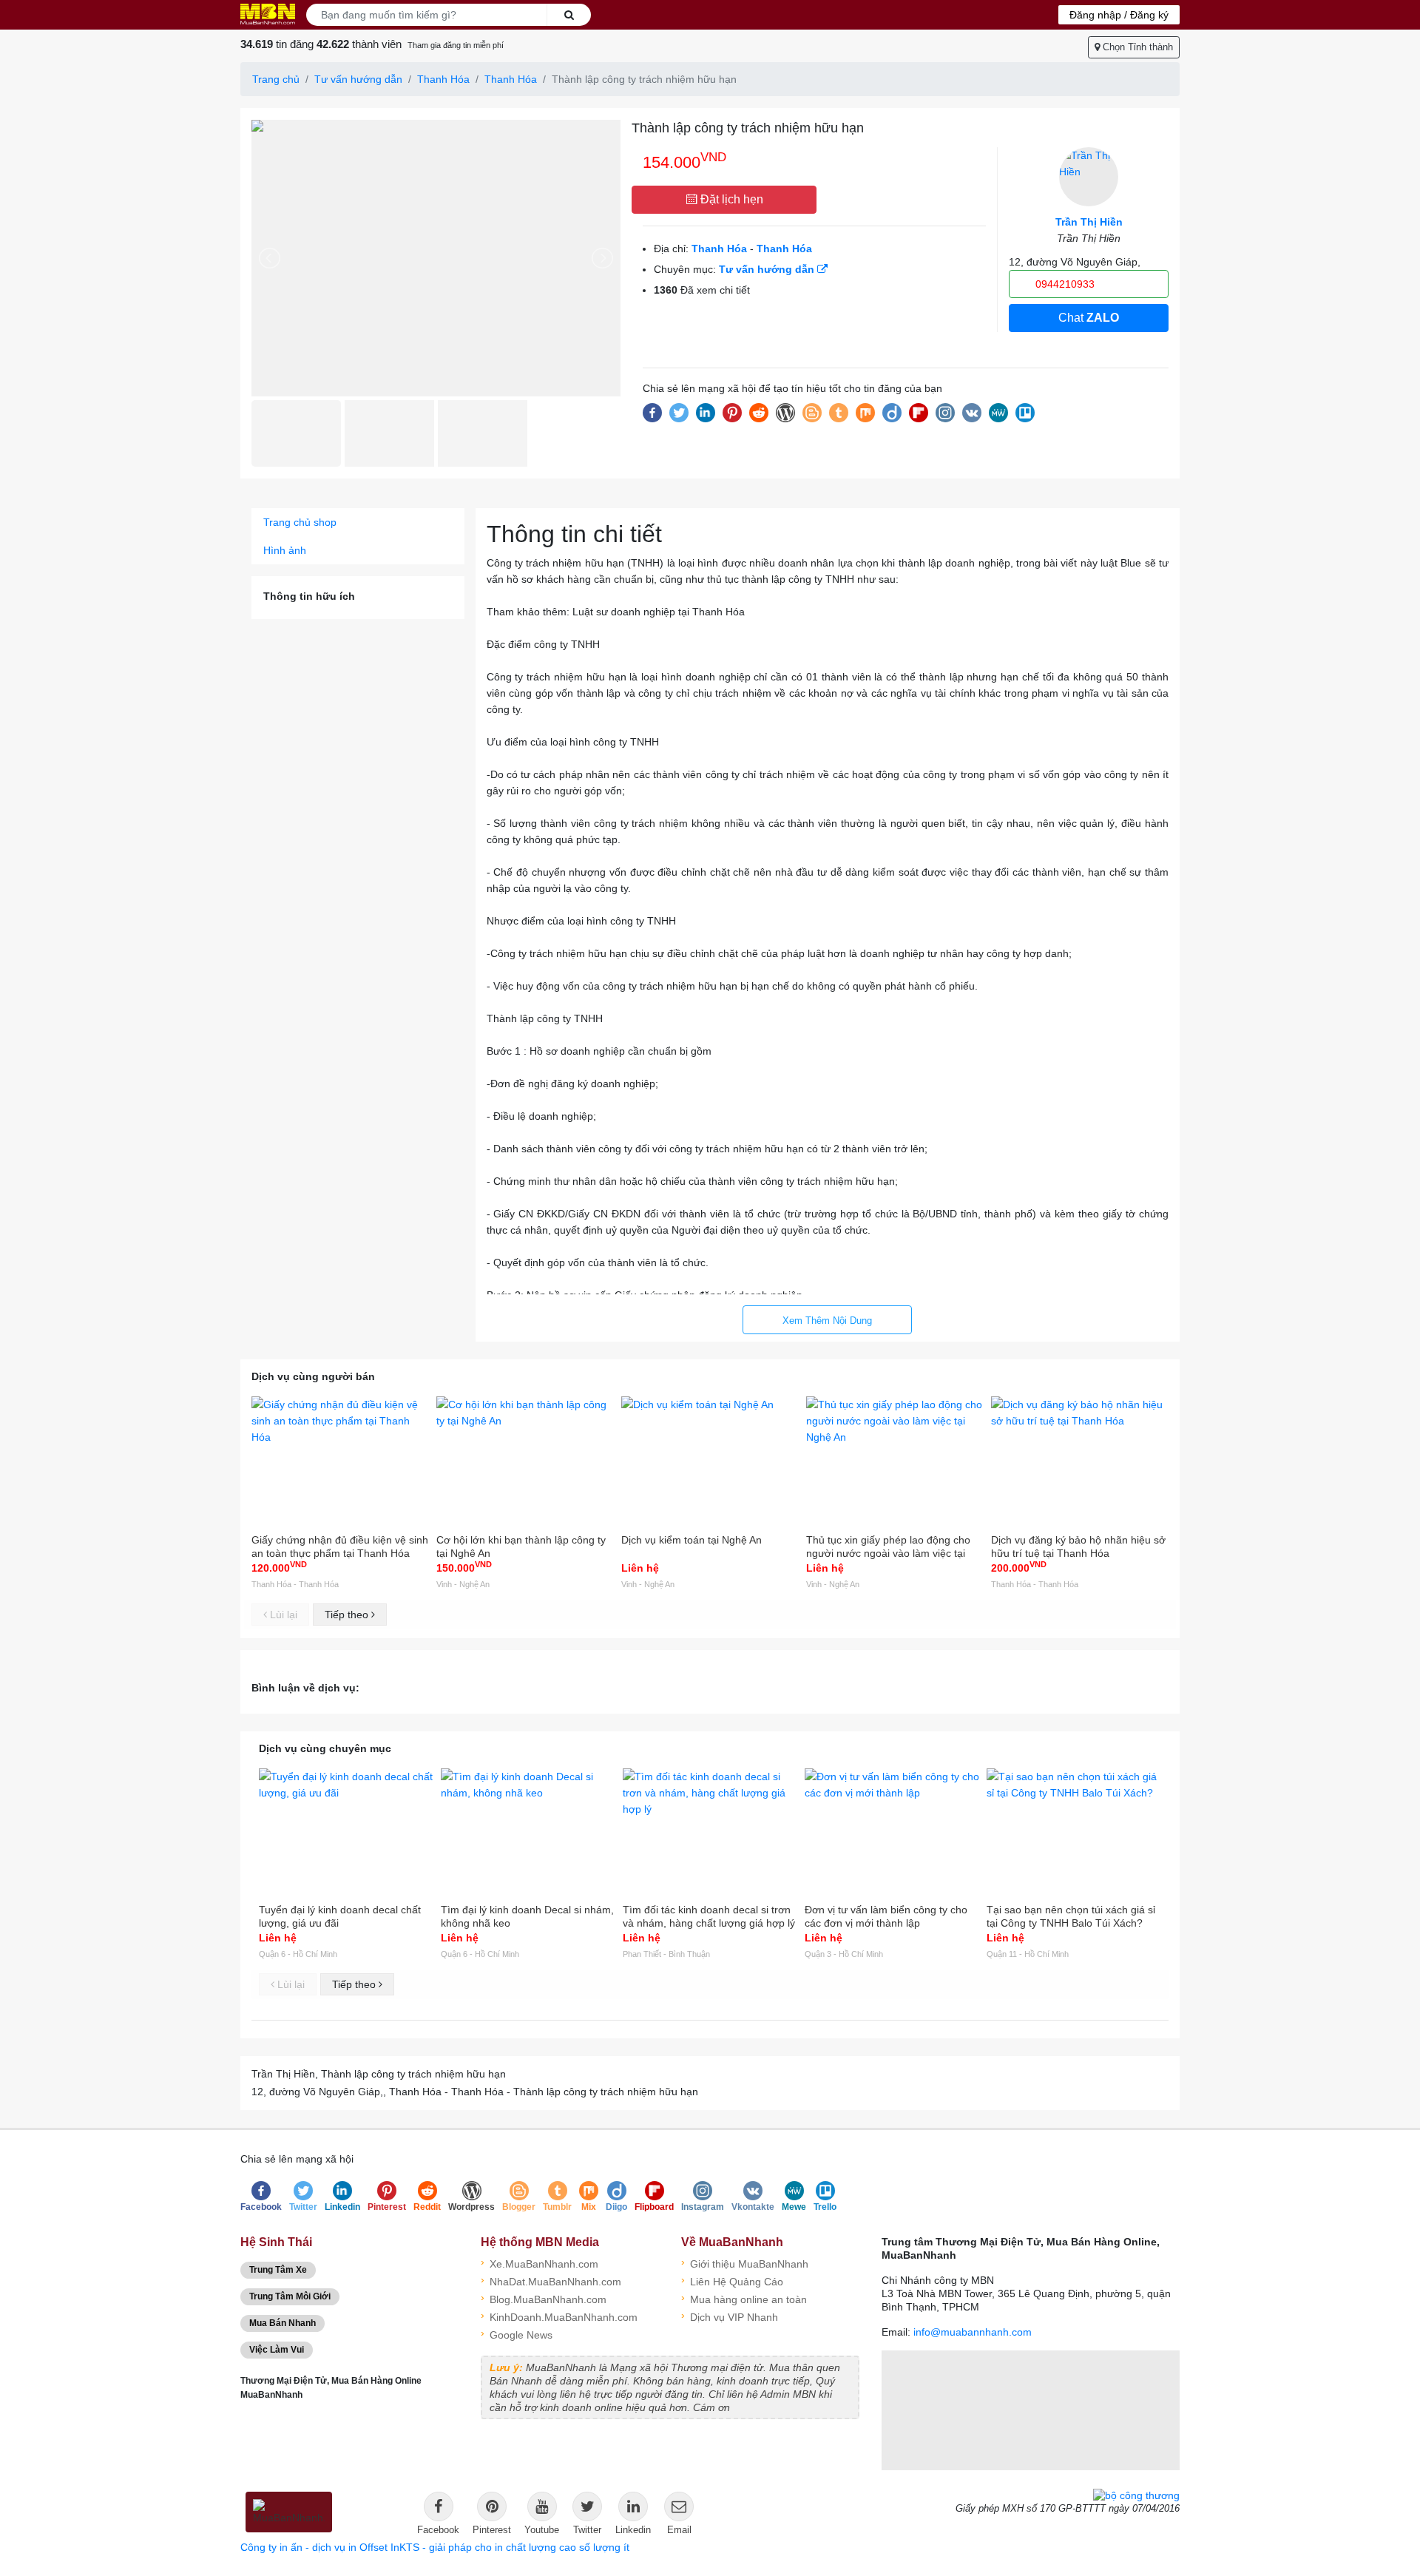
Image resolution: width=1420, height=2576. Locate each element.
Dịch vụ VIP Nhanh (730, 2316)
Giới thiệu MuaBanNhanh (745, 2263)
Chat (1089, 318)
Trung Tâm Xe (278, 2270)
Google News (517, 2334)
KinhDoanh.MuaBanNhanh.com (559, 2316)
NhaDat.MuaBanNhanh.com (551, 2281)
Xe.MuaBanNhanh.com (540, 2263)
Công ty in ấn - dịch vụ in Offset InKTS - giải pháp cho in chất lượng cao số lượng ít (435, 2547)
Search (569, 15)
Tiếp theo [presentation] (348, 1615)
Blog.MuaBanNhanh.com (544, 2298)
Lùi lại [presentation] (282, 1615)
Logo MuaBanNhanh (268, 14)
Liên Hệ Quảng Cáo (732, 2281)
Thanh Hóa (443, 79)
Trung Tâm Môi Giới (290, 2296)
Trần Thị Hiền (1089, 222)
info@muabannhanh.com (973, 2332)
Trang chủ (276, 79)
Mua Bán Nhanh (283, 2323)
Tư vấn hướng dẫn (358, 79)
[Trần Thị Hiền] (1089, 177)
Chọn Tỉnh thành (1136, 47)
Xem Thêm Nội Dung (827, 1321)
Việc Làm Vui (277, 2350)
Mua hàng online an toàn (744, 2298)
